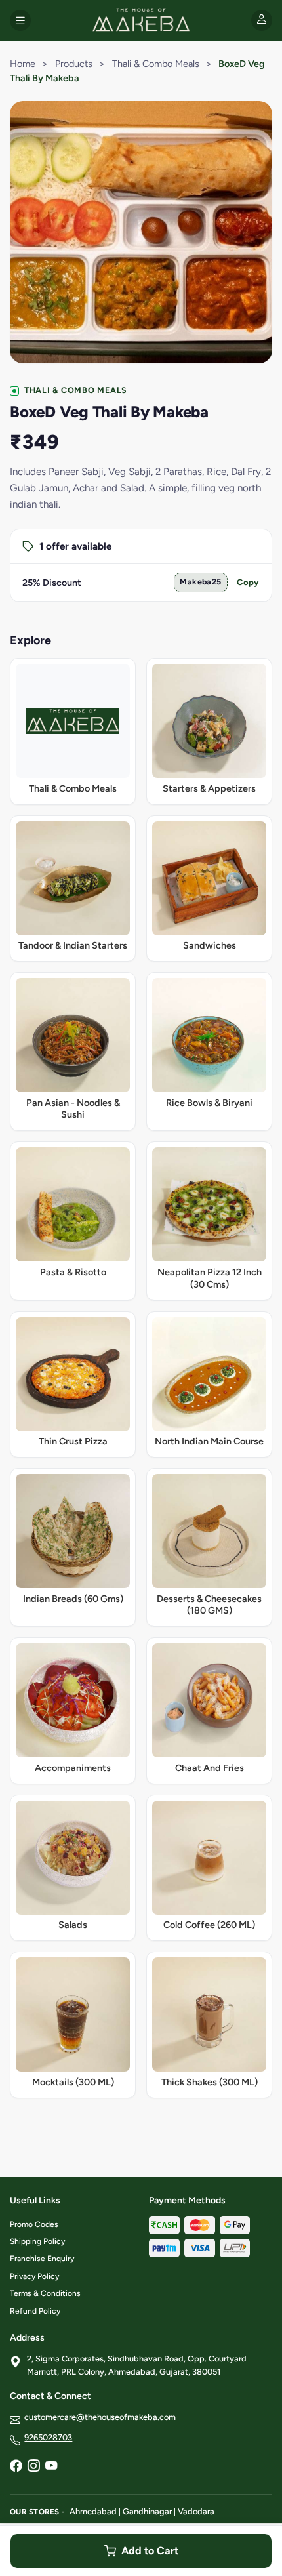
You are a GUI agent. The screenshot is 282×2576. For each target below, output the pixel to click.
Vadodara (196, 2511)
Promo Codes (34, 2224)
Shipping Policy (37, 2241)
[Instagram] (33, 2466)
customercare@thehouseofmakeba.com (100, 2417)
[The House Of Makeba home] (141, 20)
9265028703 (48, 2437)
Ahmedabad (93, 2511)
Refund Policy (35, 2311)
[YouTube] (51, 2466)
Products (74, 64)
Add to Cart (150, 2551)
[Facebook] (16, 2466)
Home (23, 64)
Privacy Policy (34, 2276)
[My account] (262, 20)
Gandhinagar (147, 2511)
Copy (248, 582)
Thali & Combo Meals (156, 64)
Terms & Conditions (45, 2293)
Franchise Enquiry (42, 2259)
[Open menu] (20, 20)
